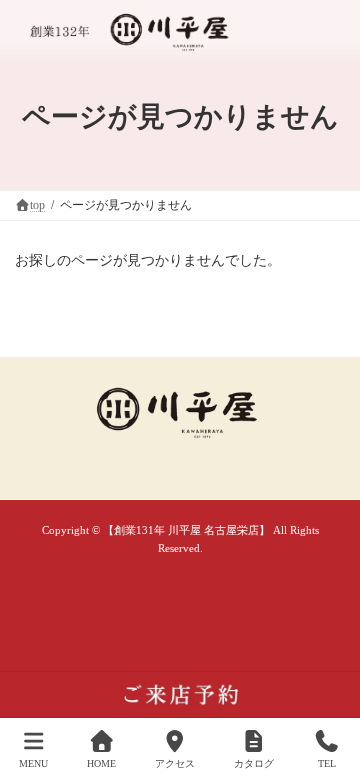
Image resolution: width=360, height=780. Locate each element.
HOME (101, 763)
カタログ (254, 763)
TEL (327, 763)
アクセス (175, 763)
